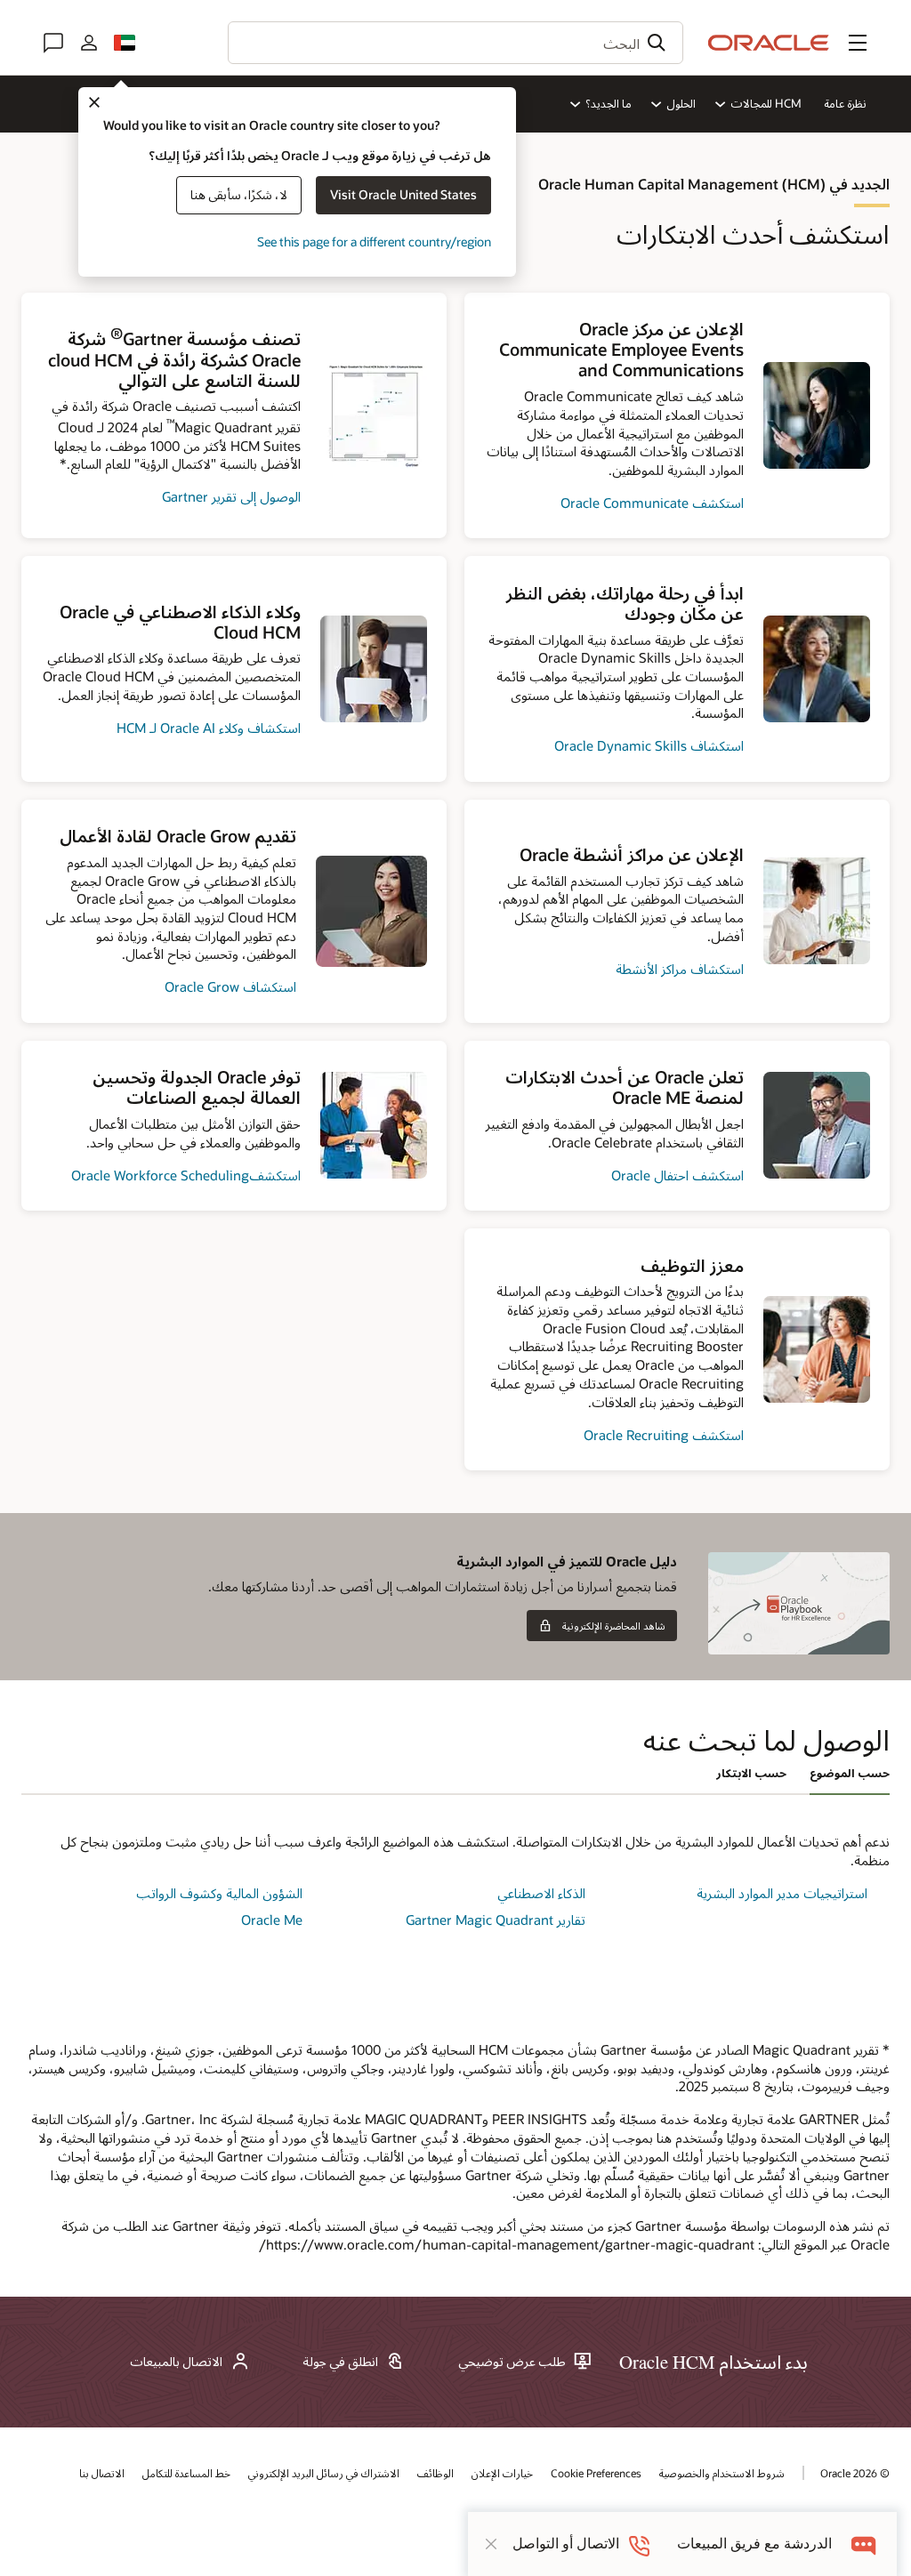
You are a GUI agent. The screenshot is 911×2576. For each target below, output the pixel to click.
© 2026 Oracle (855, 2473)
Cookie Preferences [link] (596, 2473)
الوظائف (435, 2473)
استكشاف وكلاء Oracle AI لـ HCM (209, 728)
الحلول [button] (681, 103)
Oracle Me (272, 1920)
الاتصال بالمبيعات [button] (176, 2362)
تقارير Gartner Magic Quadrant (496, 1920)
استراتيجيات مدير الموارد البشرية (782, 1893)
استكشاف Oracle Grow (230, 986)
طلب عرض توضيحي (512, 2362)
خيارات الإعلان (502, 2473)
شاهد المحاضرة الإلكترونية (614, 1626)
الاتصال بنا (102, 2473)
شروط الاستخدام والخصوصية (722, 2473)
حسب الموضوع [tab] (850, 1773)
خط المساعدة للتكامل (186, 2473)
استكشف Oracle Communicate (652, 503)
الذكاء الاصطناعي (541, 1893)
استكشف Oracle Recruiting (664, 1435)
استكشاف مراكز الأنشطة (680, 969)
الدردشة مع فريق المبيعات (754, 2544)
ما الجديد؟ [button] (608, 103)
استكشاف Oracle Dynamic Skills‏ (649, 745)
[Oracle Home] (769, 43)
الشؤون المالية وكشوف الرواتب (219, 1893)
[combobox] (455, 43)
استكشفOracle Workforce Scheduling (186, 1175)
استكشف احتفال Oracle (677, 1175)
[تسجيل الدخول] (89, 43)
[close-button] (491, 2544)
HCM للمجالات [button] (766, 103)
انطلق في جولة (340, 2362)
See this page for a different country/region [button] (374, 241)
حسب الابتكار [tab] (751, 1773)
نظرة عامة (845, 103)
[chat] (864, 2544)
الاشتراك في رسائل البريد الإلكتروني (324, 2473)
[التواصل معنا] (53, 43)
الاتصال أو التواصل (566, 2544)
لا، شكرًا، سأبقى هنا (239, 194)
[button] (858, 43)
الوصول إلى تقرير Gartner (231, 496)
